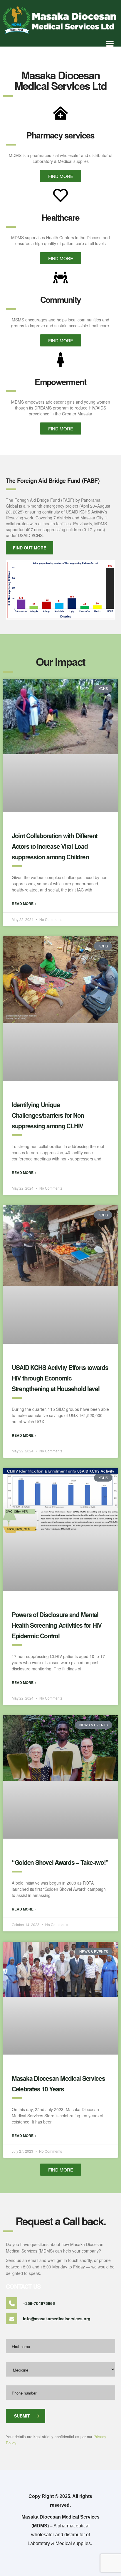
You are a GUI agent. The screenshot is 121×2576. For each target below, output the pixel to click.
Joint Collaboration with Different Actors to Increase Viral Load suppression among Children (55, 846)
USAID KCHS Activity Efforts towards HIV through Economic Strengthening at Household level (60, 1378)
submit (22, 2416)
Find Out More (30, 548)
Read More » (24, 904)
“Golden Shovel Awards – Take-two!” (60, 1862)
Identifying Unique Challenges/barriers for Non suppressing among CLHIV (48, 1115)
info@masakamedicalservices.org (57, 2319)
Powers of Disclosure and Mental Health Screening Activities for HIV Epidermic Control (57, 1625)
